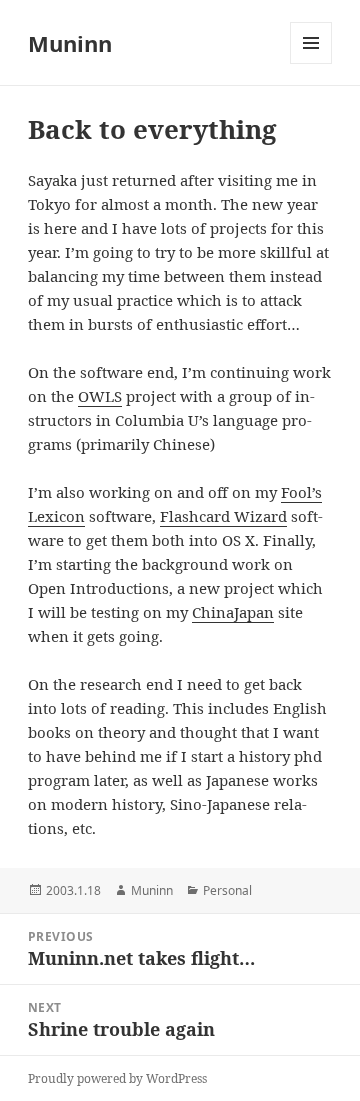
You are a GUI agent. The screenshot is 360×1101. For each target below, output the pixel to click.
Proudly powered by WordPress (117, 1078)
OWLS (100, 396)
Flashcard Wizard (223, 516)
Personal (227, 890)
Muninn (70, 43)
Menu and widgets (311, 63)
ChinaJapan (233, 612)
